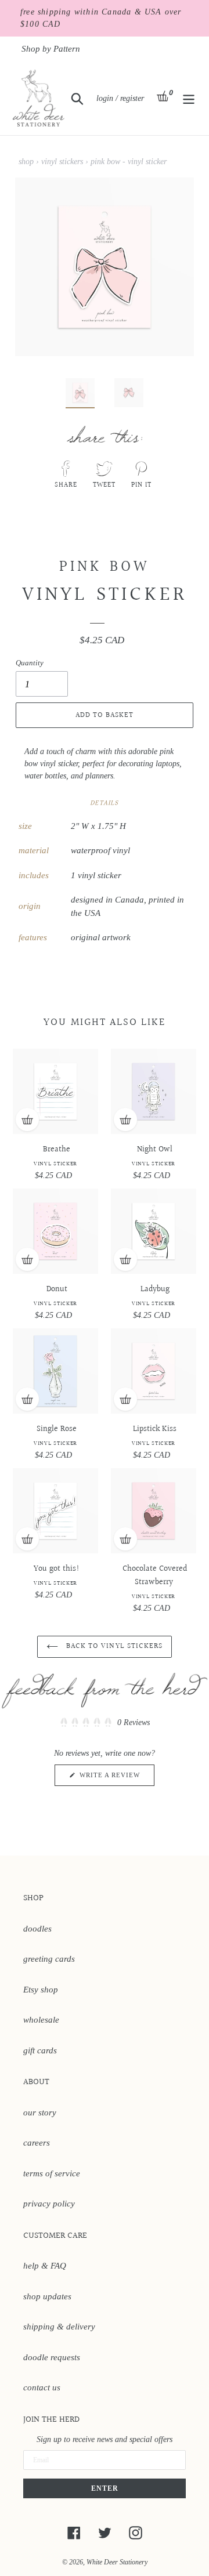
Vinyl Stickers (62, 162)
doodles (37, 1929)
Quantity (30, 663)
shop (26, 162)
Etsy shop (41, 1990)
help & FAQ (45, 2266)
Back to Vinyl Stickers (113, 1646)
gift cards (40, 2050)
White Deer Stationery (117, 2562)
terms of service (52, 2173)
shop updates (47, 2296)
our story (40, 2113)
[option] (74, 396)
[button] (105, 1723)
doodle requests (52, 2357)
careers (37, 2143)
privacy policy (49, 2204)
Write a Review (116, 1778)
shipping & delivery (59, 2327)
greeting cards (49, 1959)
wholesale (41, 2020)
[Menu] (189, 98)
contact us (42, 2387)
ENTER (105, 2488)
